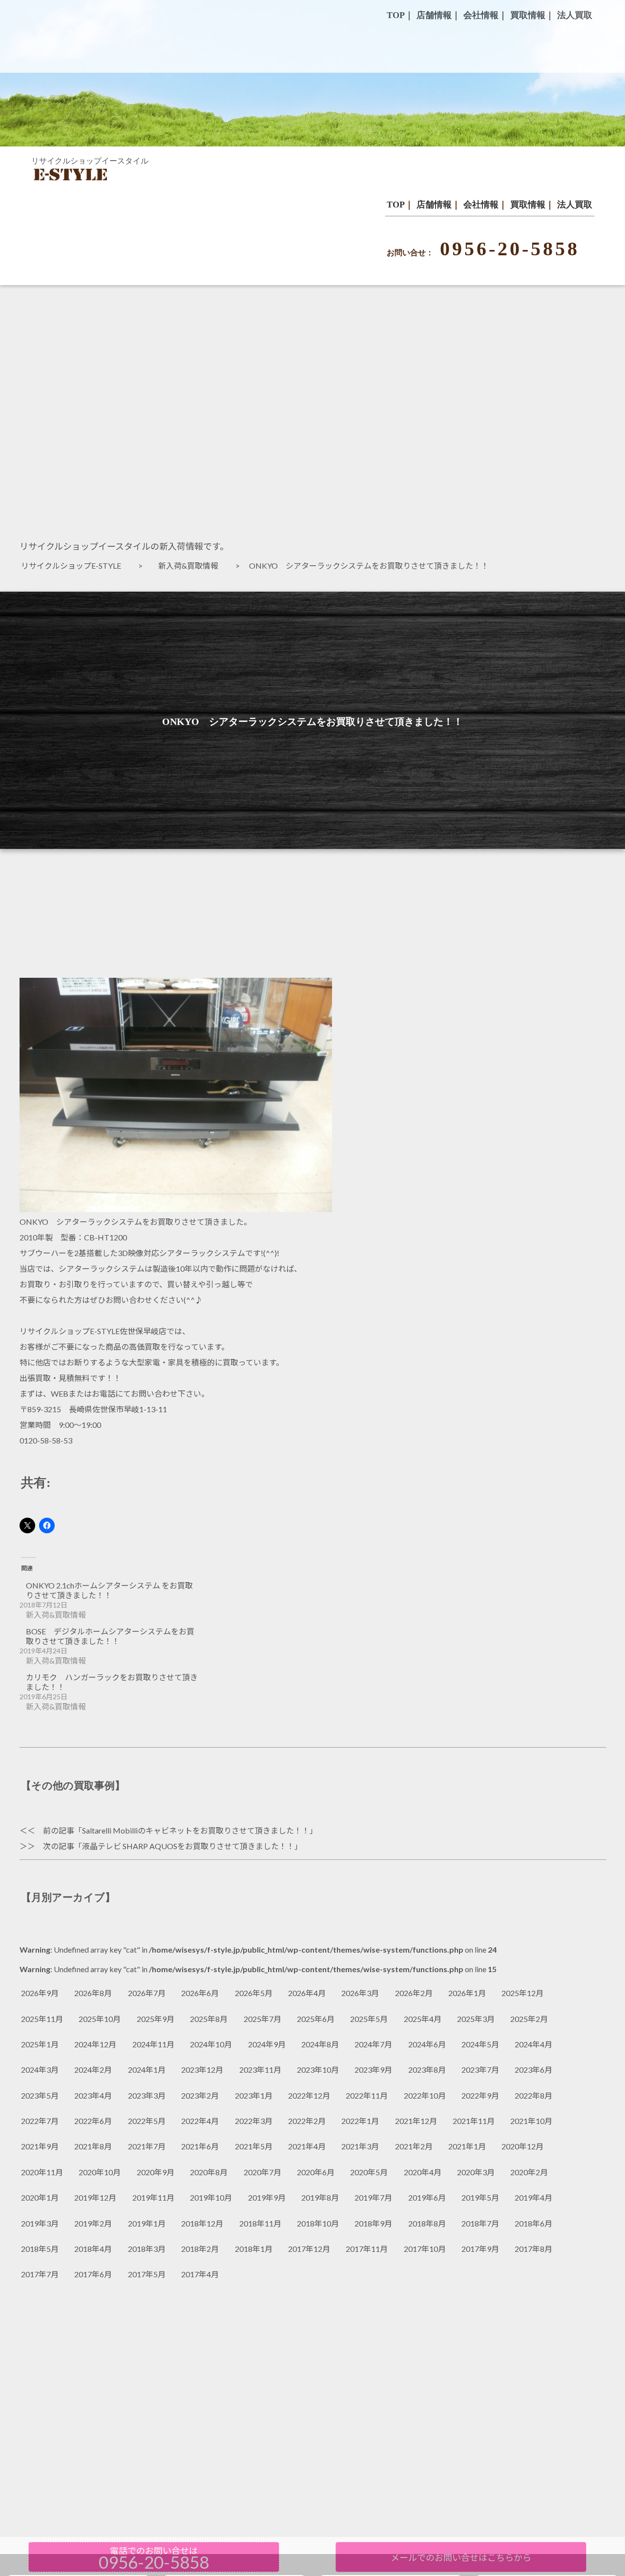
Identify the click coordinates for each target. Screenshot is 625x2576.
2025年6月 (316, 2019)
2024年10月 (211, 2044)
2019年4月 (533, 2197)
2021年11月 (474, 2121)
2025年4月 (423, 2019)
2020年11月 (42, 2172)
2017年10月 (425, 2249)
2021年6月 (200, 2146)
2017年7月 (40, 2274)
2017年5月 (147, 2274)
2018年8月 (427, 2223)
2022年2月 (307, 2121)
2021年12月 (416, 2121)
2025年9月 (156, 2019)
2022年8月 (533, 2095)
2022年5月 (147, 2121)
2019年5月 (480, 2197)
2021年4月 (307, 2146)
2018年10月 (318, 2223)
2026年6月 (200, 1993)
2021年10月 (531, 2121)
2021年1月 (467, 2146)
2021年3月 (360, 2146)
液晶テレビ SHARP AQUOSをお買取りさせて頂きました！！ (188, 1846)
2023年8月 (427, 2070)
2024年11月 (153, 2044)
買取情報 (528, 205)
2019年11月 (153, 2197)
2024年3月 (40, 2070)
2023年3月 (147, 2095)
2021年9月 (40, 2146)
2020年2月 (529, 2172)
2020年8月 (209, 2172)
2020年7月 (262, 2172)
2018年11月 (260, 2223)
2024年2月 (93, 2070)
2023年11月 (260, 2070)
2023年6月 (533, 2070)
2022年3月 (254, 2121)
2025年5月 (369, 2019)
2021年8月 (93, 2146)
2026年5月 (254, 1993)
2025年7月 (262, 2019)
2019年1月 (147, 2223)
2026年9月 (40, 1993)
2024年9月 (267, 2044)
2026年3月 (360, 1993)
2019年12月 (95, 2197)
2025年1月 (40, 2044)
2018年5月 (40, 2249)
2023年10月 (318, 2070)
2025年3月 (476, 2019)
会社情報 (481, 205)
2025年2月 (529, 2019)
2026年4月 (307, 1993)
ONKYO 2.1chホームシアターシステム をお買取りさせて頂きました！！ (109, 1590)
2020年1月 (40, 2197)
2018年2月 (200, 2249)
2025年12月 (522, 1993)
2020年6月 (316, 2172)
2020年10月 (100, 2172)
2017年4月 (200, 2274)
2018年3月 (147, 2249)
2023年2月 (200, 2095)
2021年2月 (414, 2146)
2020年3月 (476, 2172)
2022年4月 (200, 2121)
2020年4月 (423, 2172)
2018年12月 (202, 2223)
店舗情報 (434, 205)
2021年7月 (147, 2146)
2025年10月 (100, 2019)
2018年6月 (533, 2223)
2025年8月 (209, 2019)
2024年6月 (427, 2044)
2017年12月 (309, 2249)
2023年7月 (480, 2070)
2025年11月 (42, 2019)
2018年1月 (254, 2249)
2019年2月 (93, 2223)
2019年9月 (267, 2197)
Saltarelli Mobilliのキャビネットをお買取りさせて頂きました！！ (196, 1830)
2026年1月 (467, 1993)
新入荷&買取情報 (192, 566)
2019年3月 (40, 2223)
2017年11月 (367, 2249)
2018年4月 (93, 2249)
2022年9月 (480, 2095)
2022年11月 (367, 2095)
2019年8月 (320, 2197)
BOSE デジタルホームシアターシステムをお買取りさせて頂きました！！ (110, 1636)
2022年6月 (93, 2121)
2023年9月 (373, 2070)
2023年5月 (40, 2095)
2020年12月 (522, 2146)
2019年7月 (373, 2197)
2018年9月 (373, 2223)
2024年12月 (95, 2044)
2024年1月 (147, 2070)
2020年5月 (369, 2172)
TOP (396, 205)
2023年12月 (202, 2070)
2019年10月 (211, 2197)
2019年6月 (427, 2197)
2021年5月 (254, 2146)
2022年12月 (309, 2095)
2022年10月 (425, 2095)
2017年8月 (533, 2249)
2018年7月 (480, 2223)
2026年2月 (414, 1993)
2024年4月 (533, 2044)
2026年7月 (147, 1993)
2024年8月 (320, 2044)
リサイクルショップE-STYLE (75, 566)
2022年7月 (40, 2121)
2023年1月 (254, 2095)
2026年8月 (93, 1993)
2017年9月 (480, 2249)
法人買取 (575, 205)
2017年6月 (93, 2274)
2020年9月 (156, 2172)
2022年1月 (360, 2121)
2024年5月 (480, 2044)
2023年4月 (93, 2095)
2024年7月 (373, 2044)
